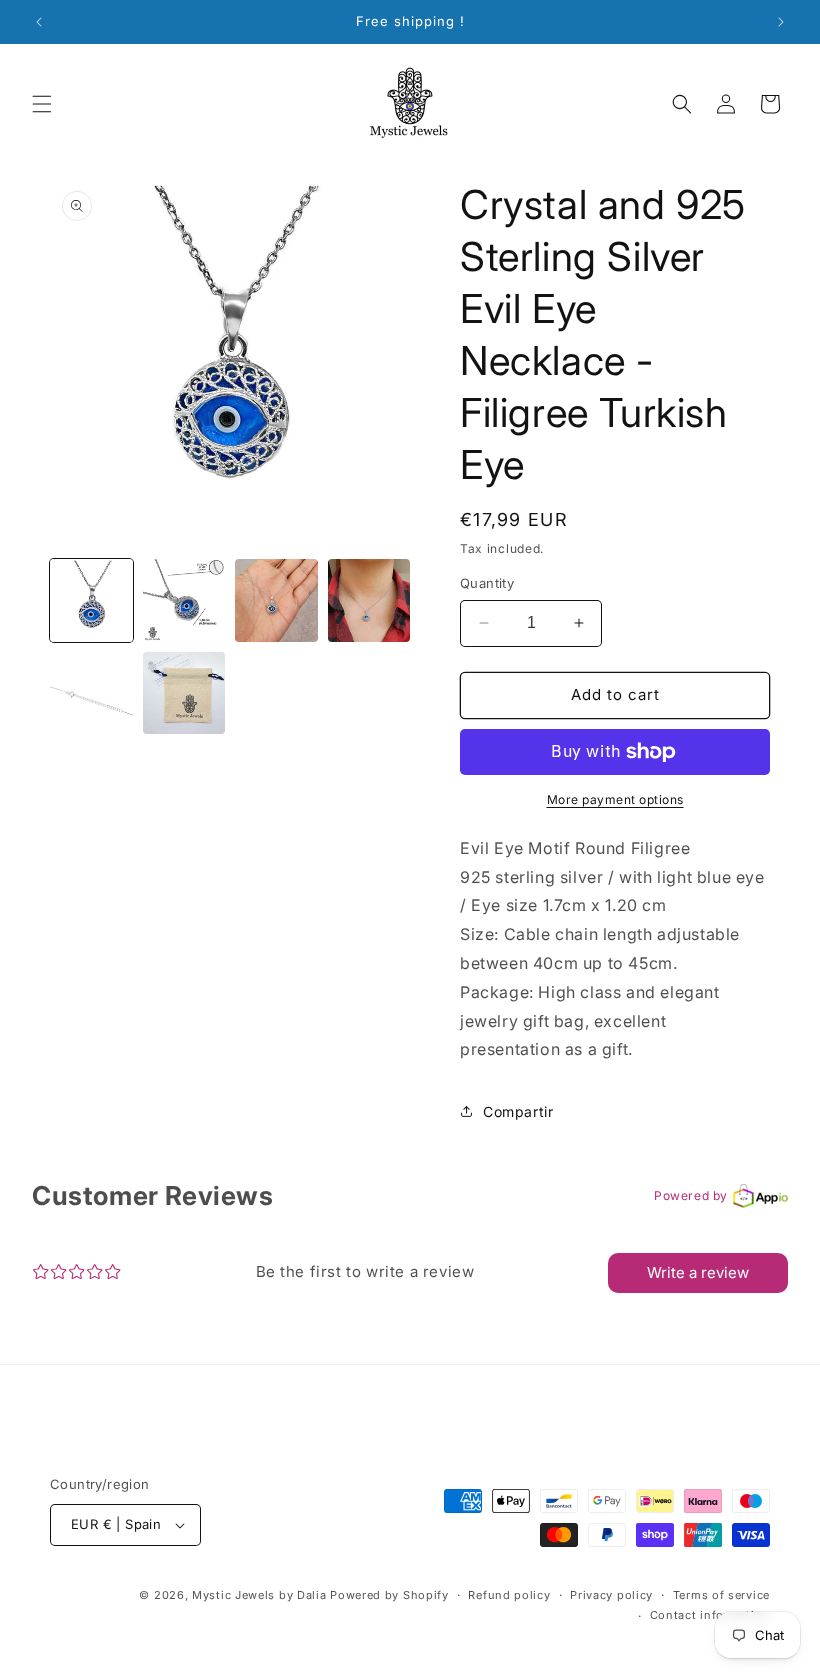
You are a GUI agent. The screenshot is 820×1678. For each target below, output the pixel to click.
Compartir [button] (518, 1111)
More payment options (615, 799)
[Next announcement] (781, 22)
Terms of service (721, 1595)
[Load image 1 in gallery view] (91, 600)
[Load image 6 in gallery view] (184, 693)
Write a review (698, 1272)
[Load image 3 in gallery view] (276, 600)
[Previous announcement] (39, 22)
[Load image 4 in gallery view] (369, 600)
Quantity (487, 583)
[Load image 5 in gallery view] (91, 693)
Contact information (710, 1615)
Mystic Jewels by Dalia (259, 1595)
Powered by (691, 1195)
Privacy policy (611, 1595)
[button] (42, 104)
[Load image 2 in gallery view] (184, 600)
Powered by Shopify (389, 1595)
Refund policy (509, 1595)
